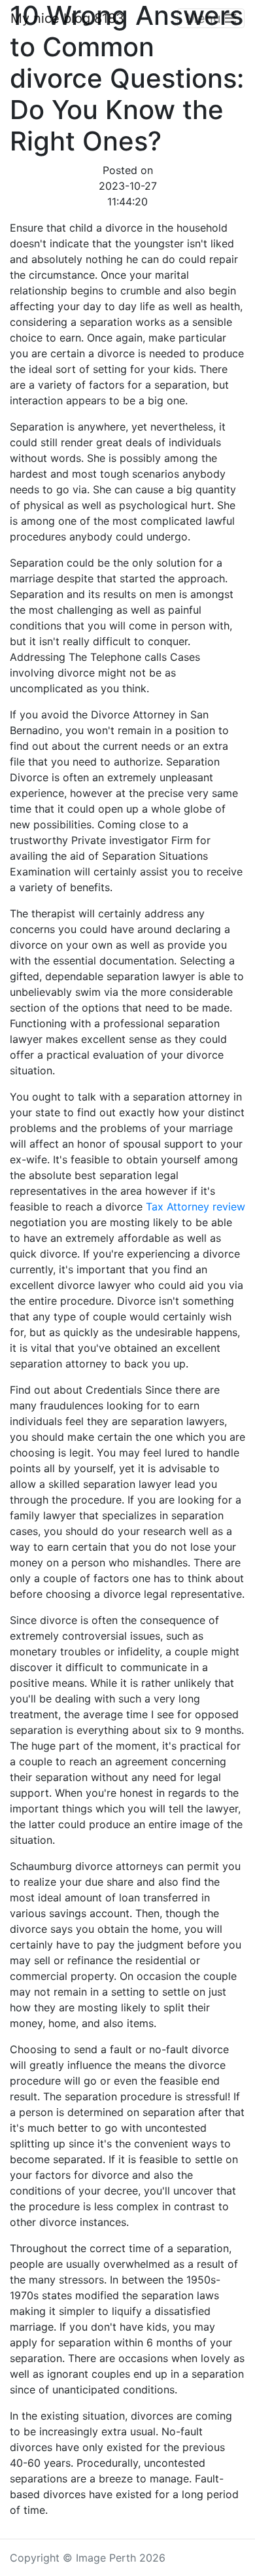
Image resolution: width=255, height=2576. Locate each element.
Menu (205, 18)
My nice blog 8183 (67, 18)
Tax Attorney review (195, 1207)
